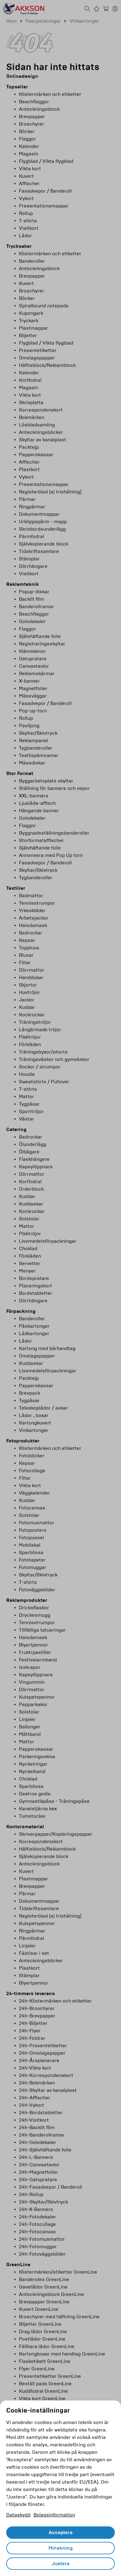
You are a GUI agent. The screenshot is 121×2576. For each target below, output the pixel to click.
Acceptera (61, 2533)
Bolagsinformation (54, 2515)
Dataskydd (18, 2515)
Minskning (60, 2548)
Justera (61, 2564)
